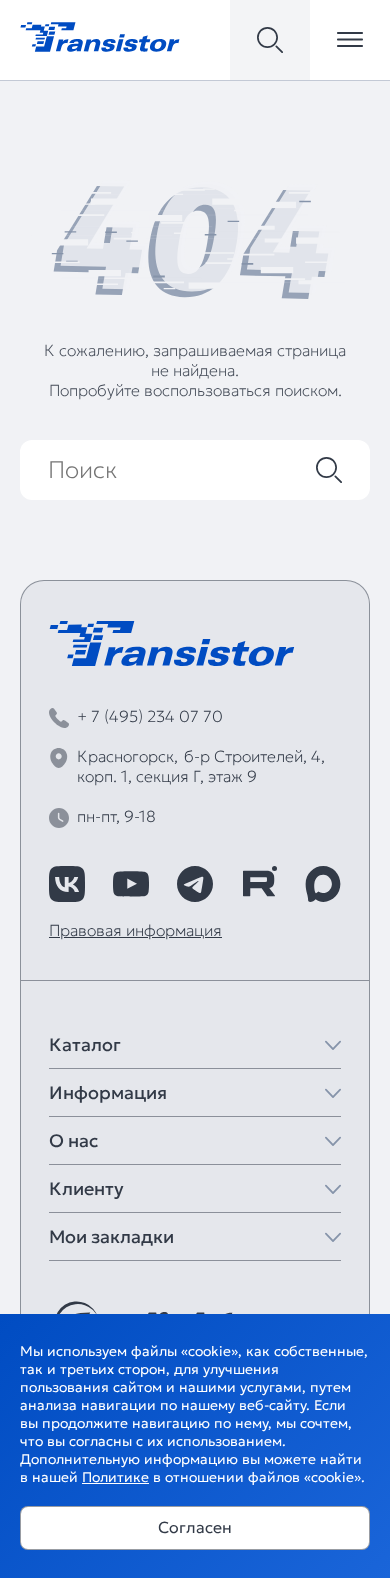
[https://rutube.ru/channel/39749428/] (259, 884)
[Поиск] (329, 470)
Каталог (85, 1044)
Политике (115, 1477)
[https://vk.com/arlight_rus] (67, 884)
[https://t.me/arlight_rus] (195, 884)
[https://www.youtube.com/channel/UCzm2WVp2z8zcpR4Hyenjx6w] (131, 884)
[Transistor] (100, 35)
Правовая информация (135, 930)
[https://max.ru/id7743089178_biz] (323, 884)
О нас (73, 1140)
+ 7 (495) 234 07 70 (150, 716)
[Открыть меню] (350, 40)
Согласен (195, 1527)
